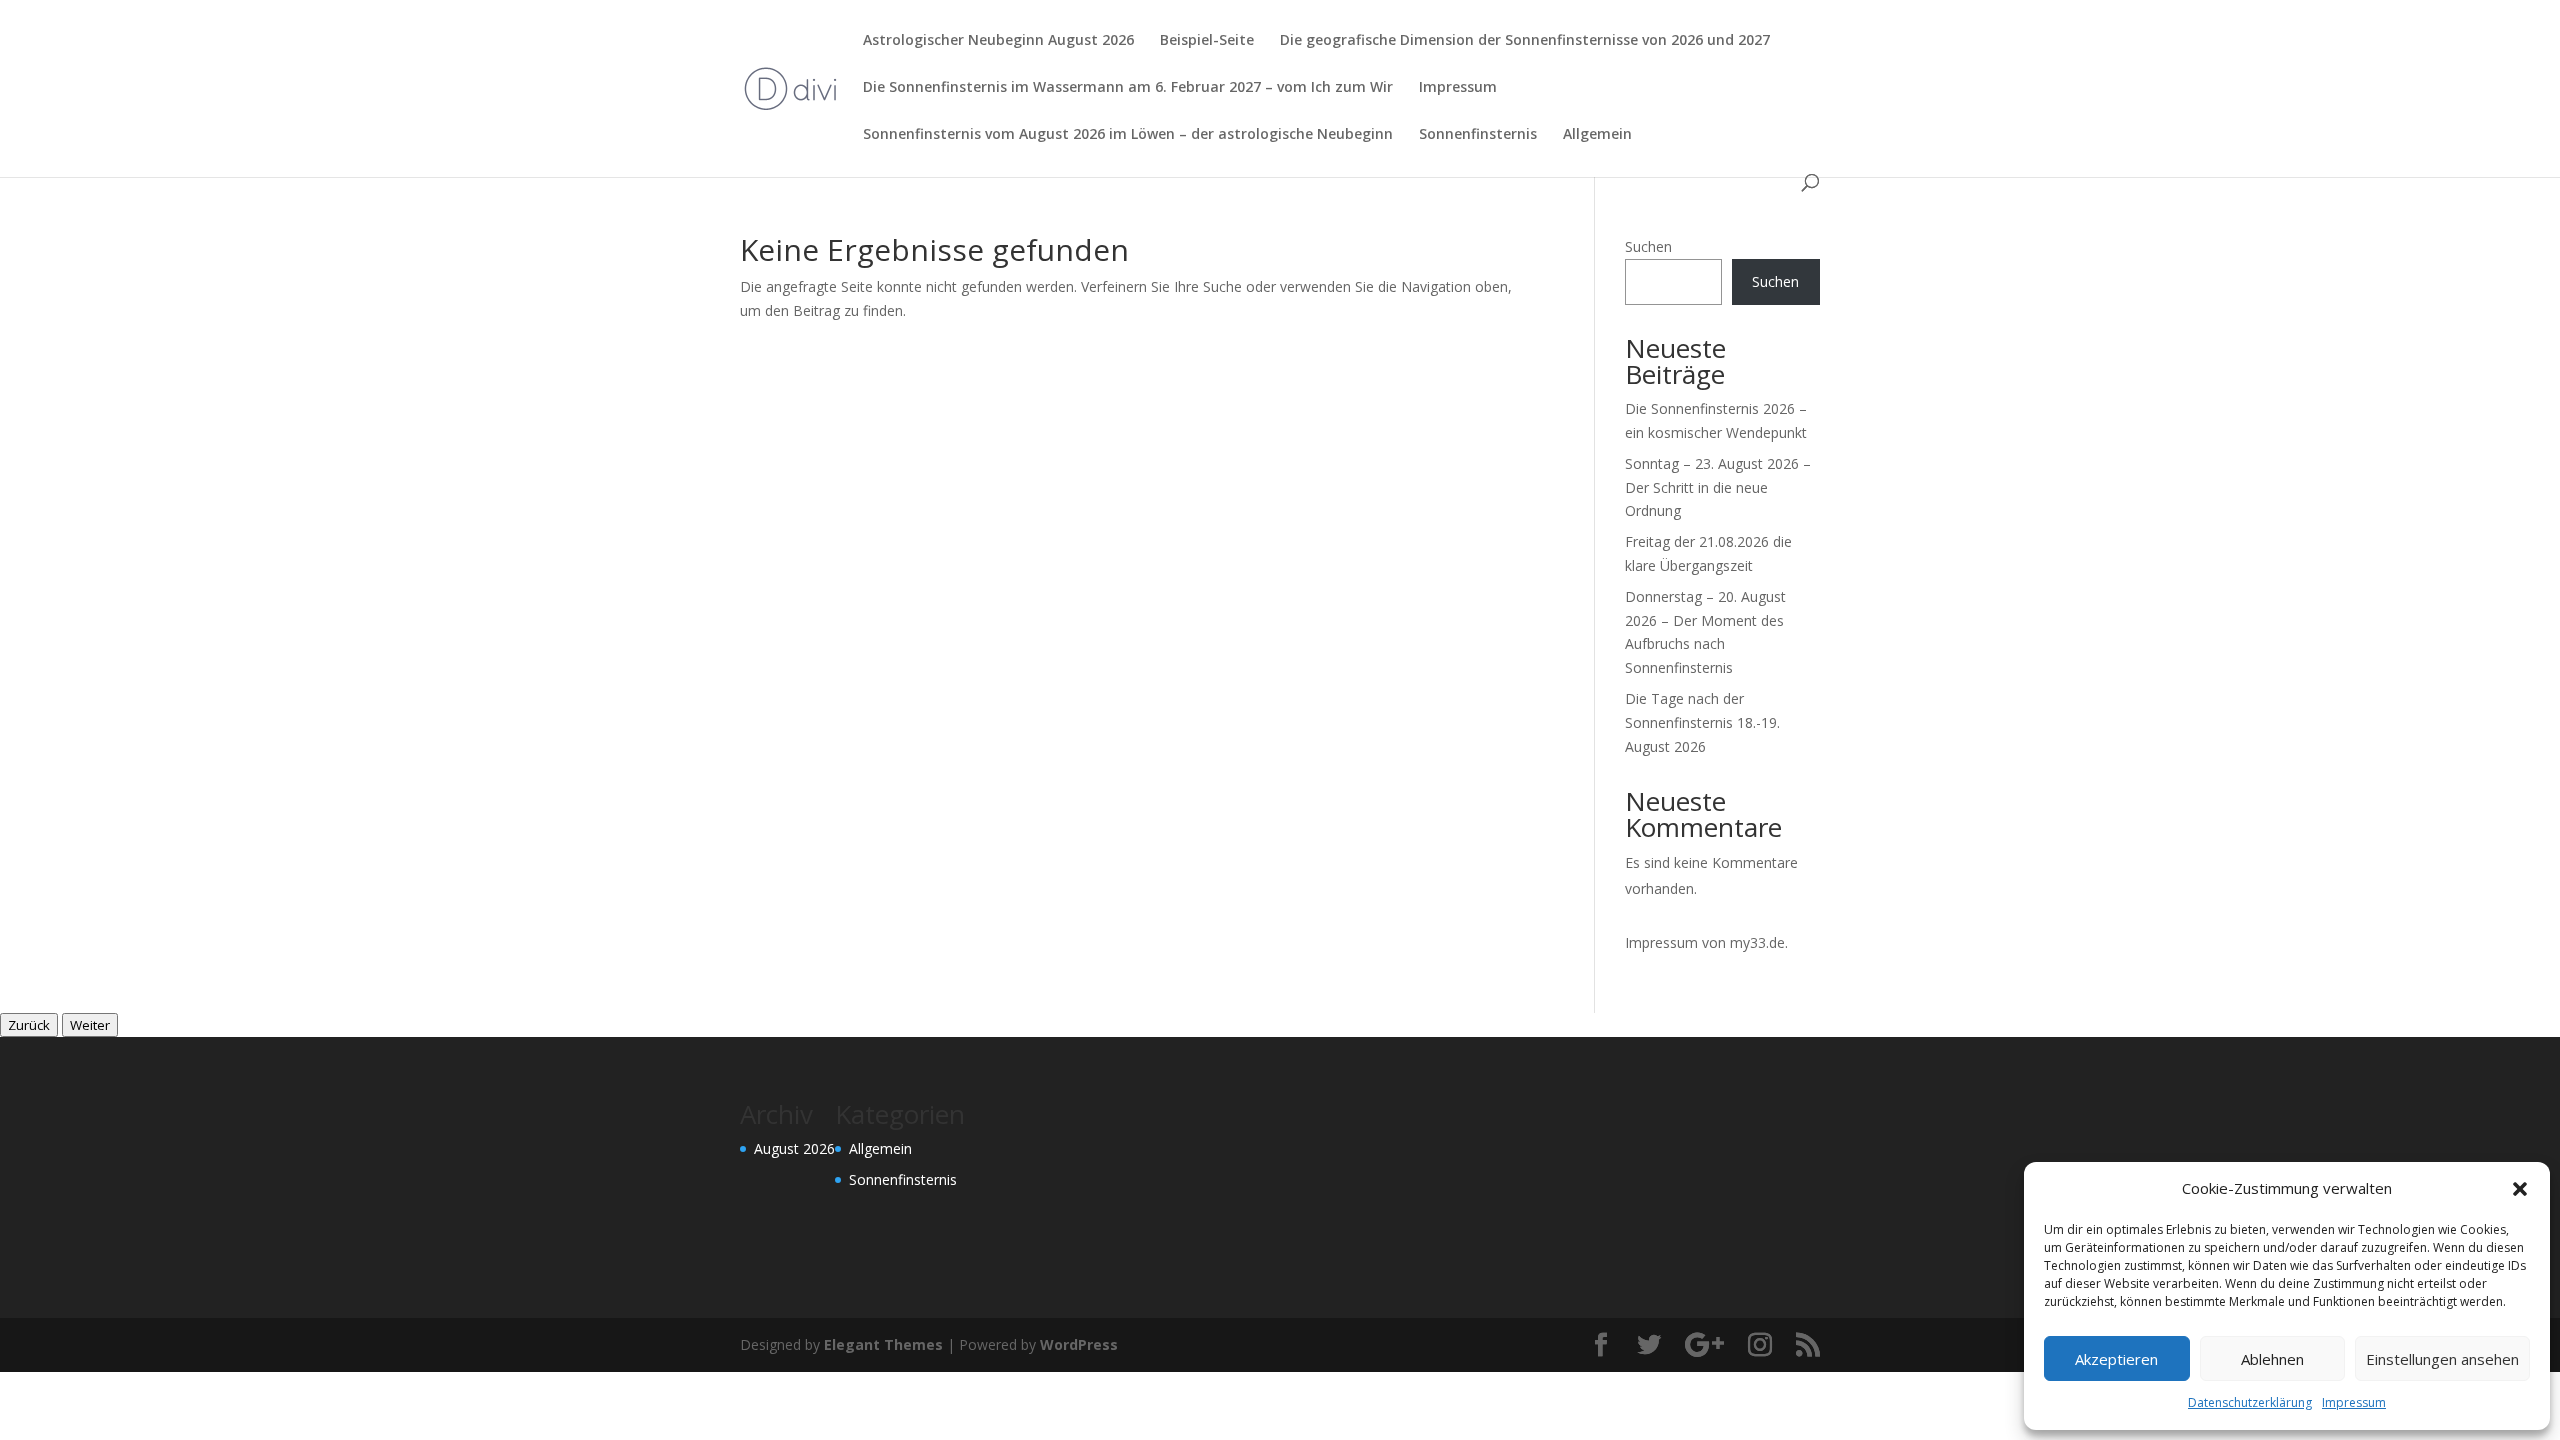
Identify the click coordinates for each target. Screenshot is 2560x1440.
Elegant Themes (883, 1344)
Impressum (2354, 1402)
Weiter (90, 1025)
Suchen (1648, 246)
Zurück (29, 1025)
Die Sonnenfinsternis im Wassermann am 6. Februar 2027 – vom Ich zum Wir (1128, 88)
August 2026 (794, 1148)
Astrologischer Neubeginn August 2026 (998, 41)
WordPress (1079, 1344)
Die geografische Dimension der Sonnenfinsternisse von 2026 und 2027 (1525, 41)
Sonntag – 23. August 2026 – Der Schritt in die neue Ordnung (1718, 487)
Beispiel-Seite (1207, 41)
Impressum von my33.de (1705, 942)
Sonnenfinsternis (1478, 135)
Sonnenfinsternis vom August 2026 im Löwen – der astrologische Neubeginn (1128, 135)
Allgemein (1597, 135)
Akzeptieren (2116, 1359)
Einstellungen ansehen (2442, 1359)
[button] (2520, 1189)
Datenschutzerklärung (2250, 1402)
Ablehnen (2272, 1359)
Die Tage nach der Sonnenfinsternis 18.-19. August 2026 (1702, 722)
